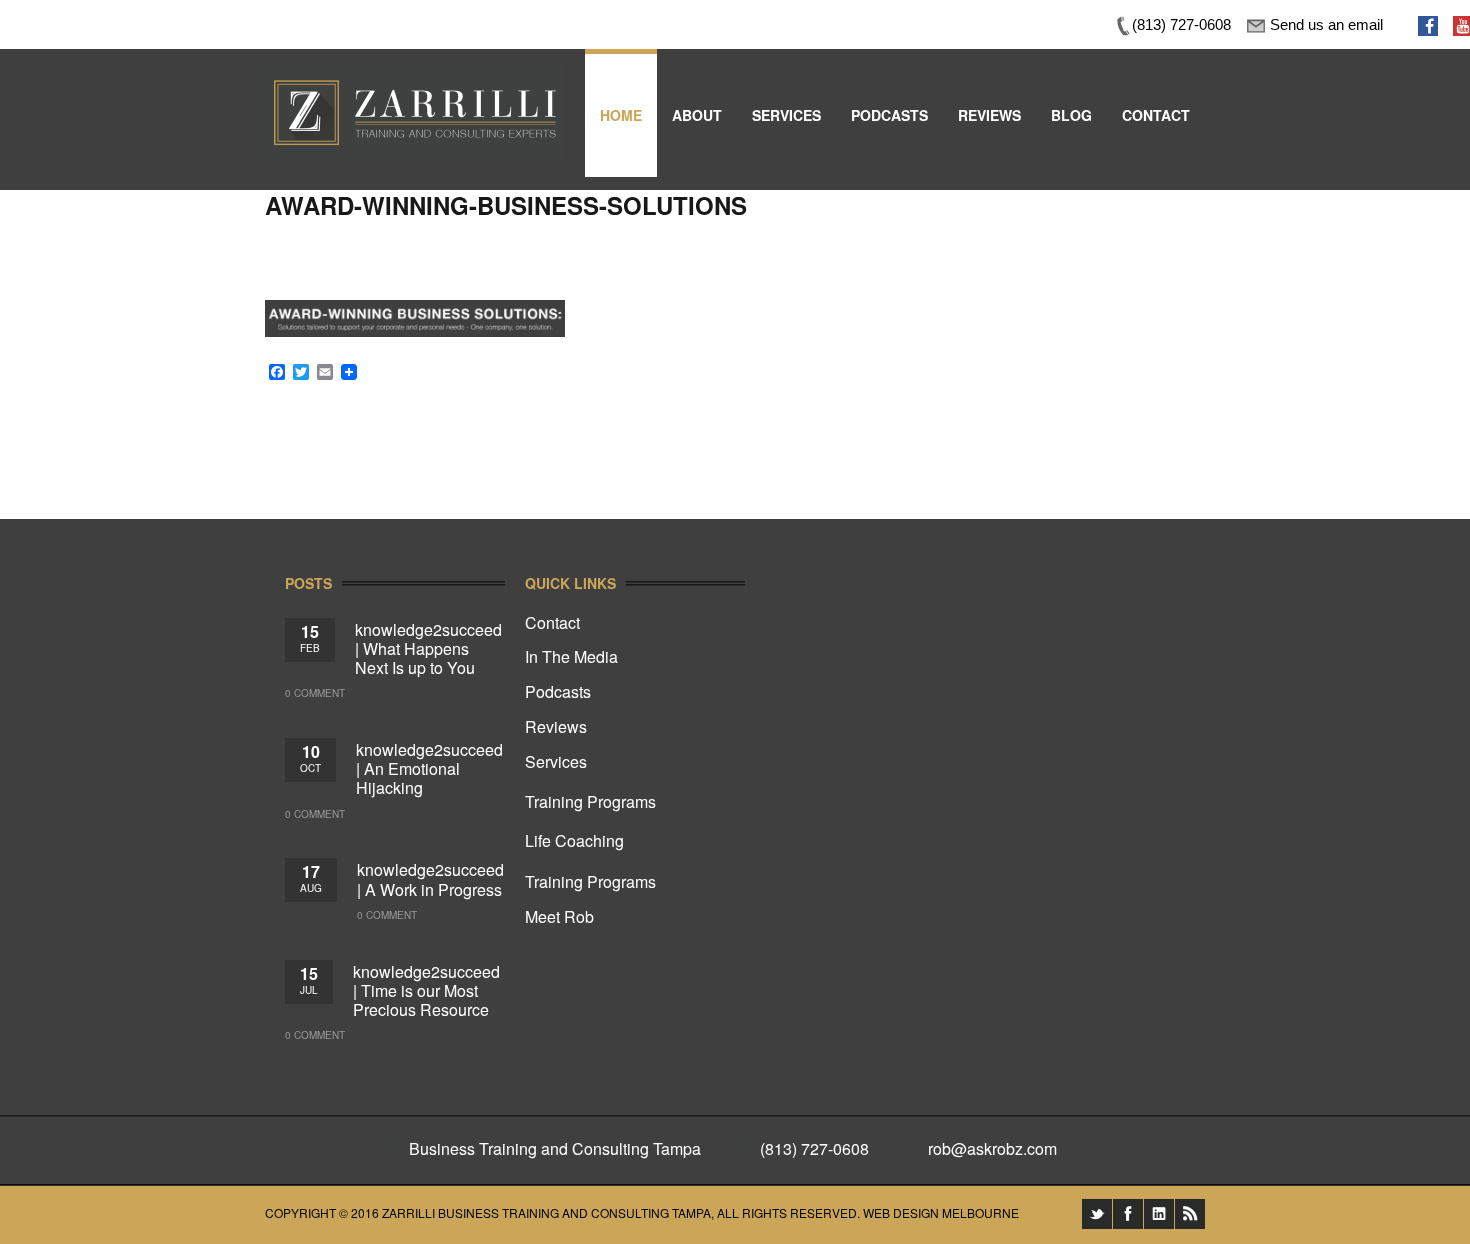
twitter (1097, 1214)
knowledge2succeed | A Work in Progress (430, 879)
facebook (1128, 1214)
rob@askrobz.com (992, 1148)
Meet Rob (559, 916)
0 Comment (315, 693)
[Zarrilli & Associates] (415, 77)
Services (556, 761)
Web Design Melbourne (941, 1212)
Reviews (556, 726)
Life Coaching (574, 840)
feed (1190, 1214)
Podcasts (558, 691)
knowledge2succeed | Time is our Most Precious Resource (426, 990)
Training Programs (590, 801)
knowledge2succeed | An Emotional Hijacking (429, 768)
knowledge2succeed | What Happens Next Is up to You (428, 648)
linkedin (1159, 1214)
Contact (552, 622)
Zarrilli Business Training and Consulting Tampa (546, 1212)
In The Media (571, 656)
